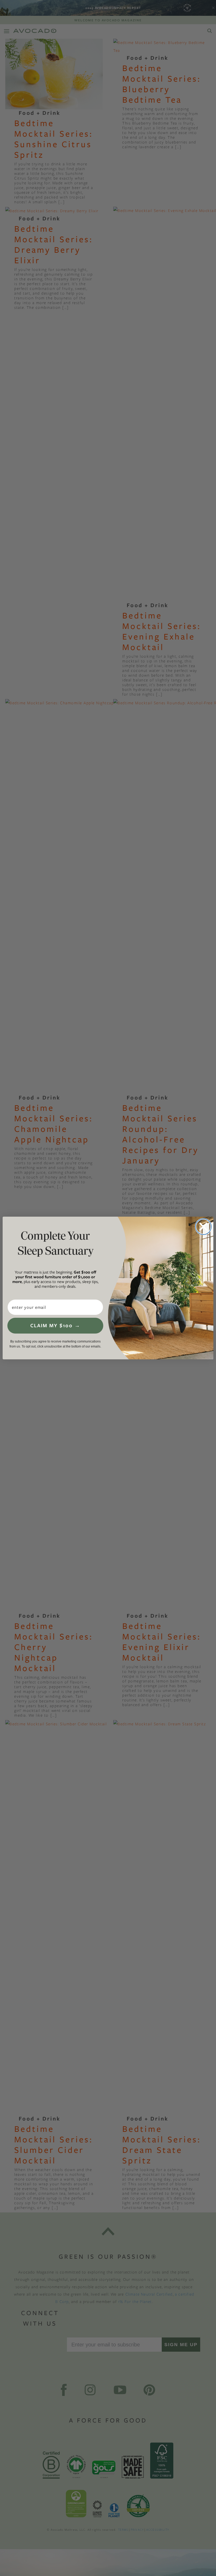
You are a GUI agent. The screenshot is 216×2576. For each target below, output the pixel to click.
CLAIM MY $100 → (55, 1326)
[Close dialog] (203, 1227)
